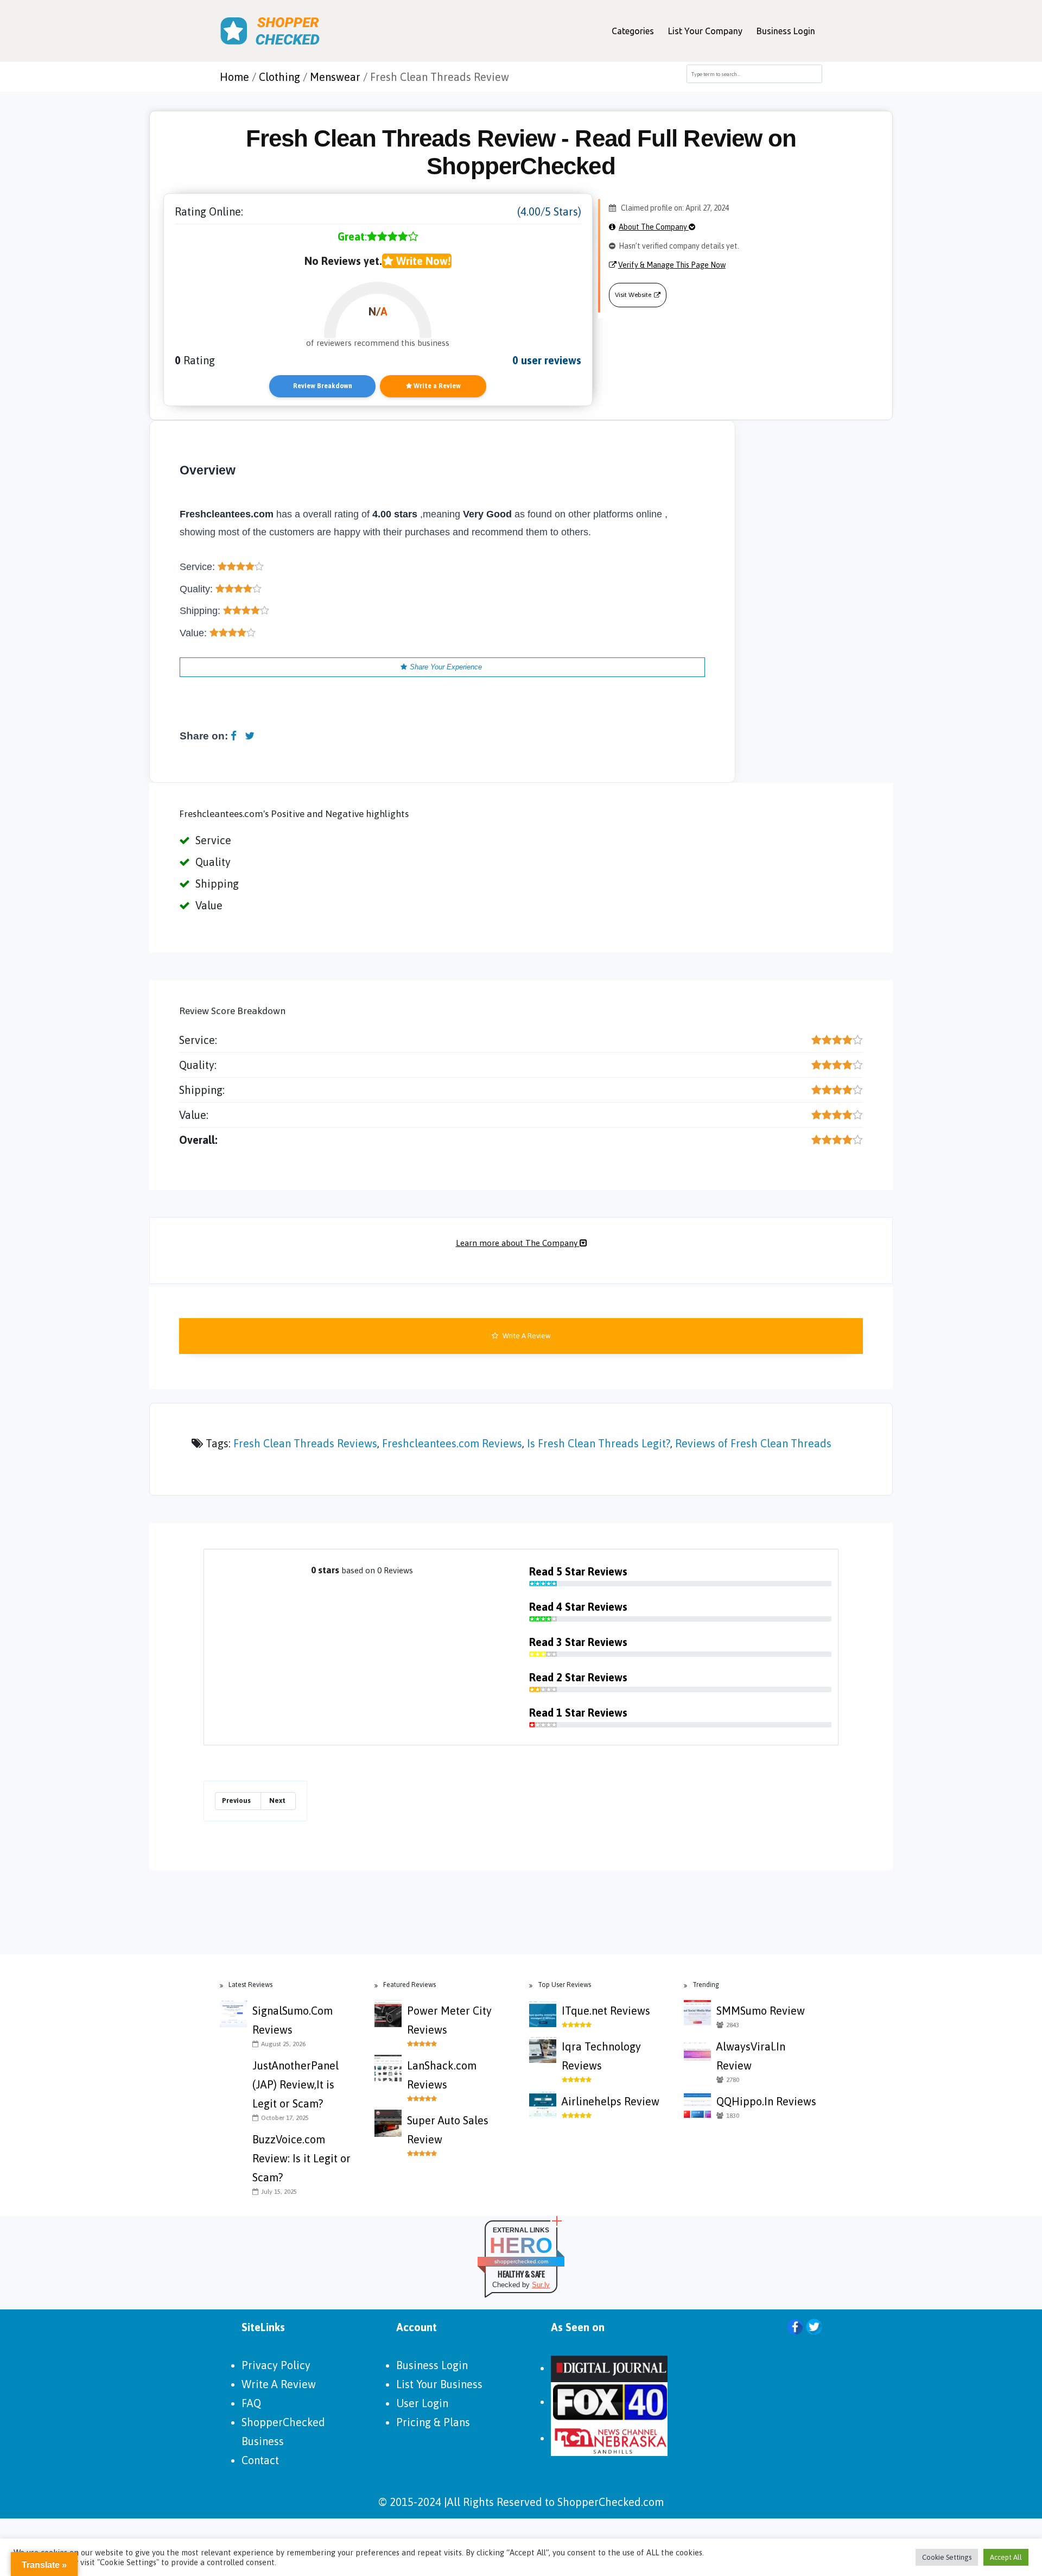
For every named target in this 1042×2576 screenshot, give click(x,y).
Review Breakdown (323, 386)
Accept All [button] (1006, 2557)
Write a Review (436, 386)
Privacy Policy (276, 2365)
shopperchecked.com (521, 2261)
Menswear (335, 77)
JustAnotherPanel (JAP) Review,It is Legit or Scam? (296, 2084)
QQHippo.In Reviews (766, 2101)
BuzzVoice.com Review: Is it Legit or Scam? (301, 2158)
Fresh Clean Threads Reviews (305, 1443)
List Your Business (439, 2384)
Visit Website (633, 295)
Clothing (279, 77)
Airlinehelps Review (611, 2101)
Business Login (786, 31)
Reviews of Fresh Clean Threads (753, 1443)
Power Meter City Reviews (449, 2020)
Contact (260, 2460)
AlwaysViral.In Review (751, 2056)
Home (234, 77)
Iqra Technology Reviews (601, 2056)
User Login (422, 2403)
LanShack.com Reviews (442, 2075)
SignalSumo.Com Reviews (293, 2020)
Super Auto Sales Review (448, 2130)
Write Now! (422, 261)
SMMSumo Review (761, 2011)
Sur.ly (541, 2285)
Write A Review (526, 1336)
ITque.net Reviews (606, 2011)
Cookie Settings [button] (947, 2557)
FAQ (251, 2403)
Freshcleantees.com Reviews (452, 1443)
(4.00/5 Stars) (549, 211)
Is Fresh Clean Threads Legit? (599, 1443)
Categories (633, 31)
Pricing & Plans (433, 2422)
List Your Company (705, 31)
